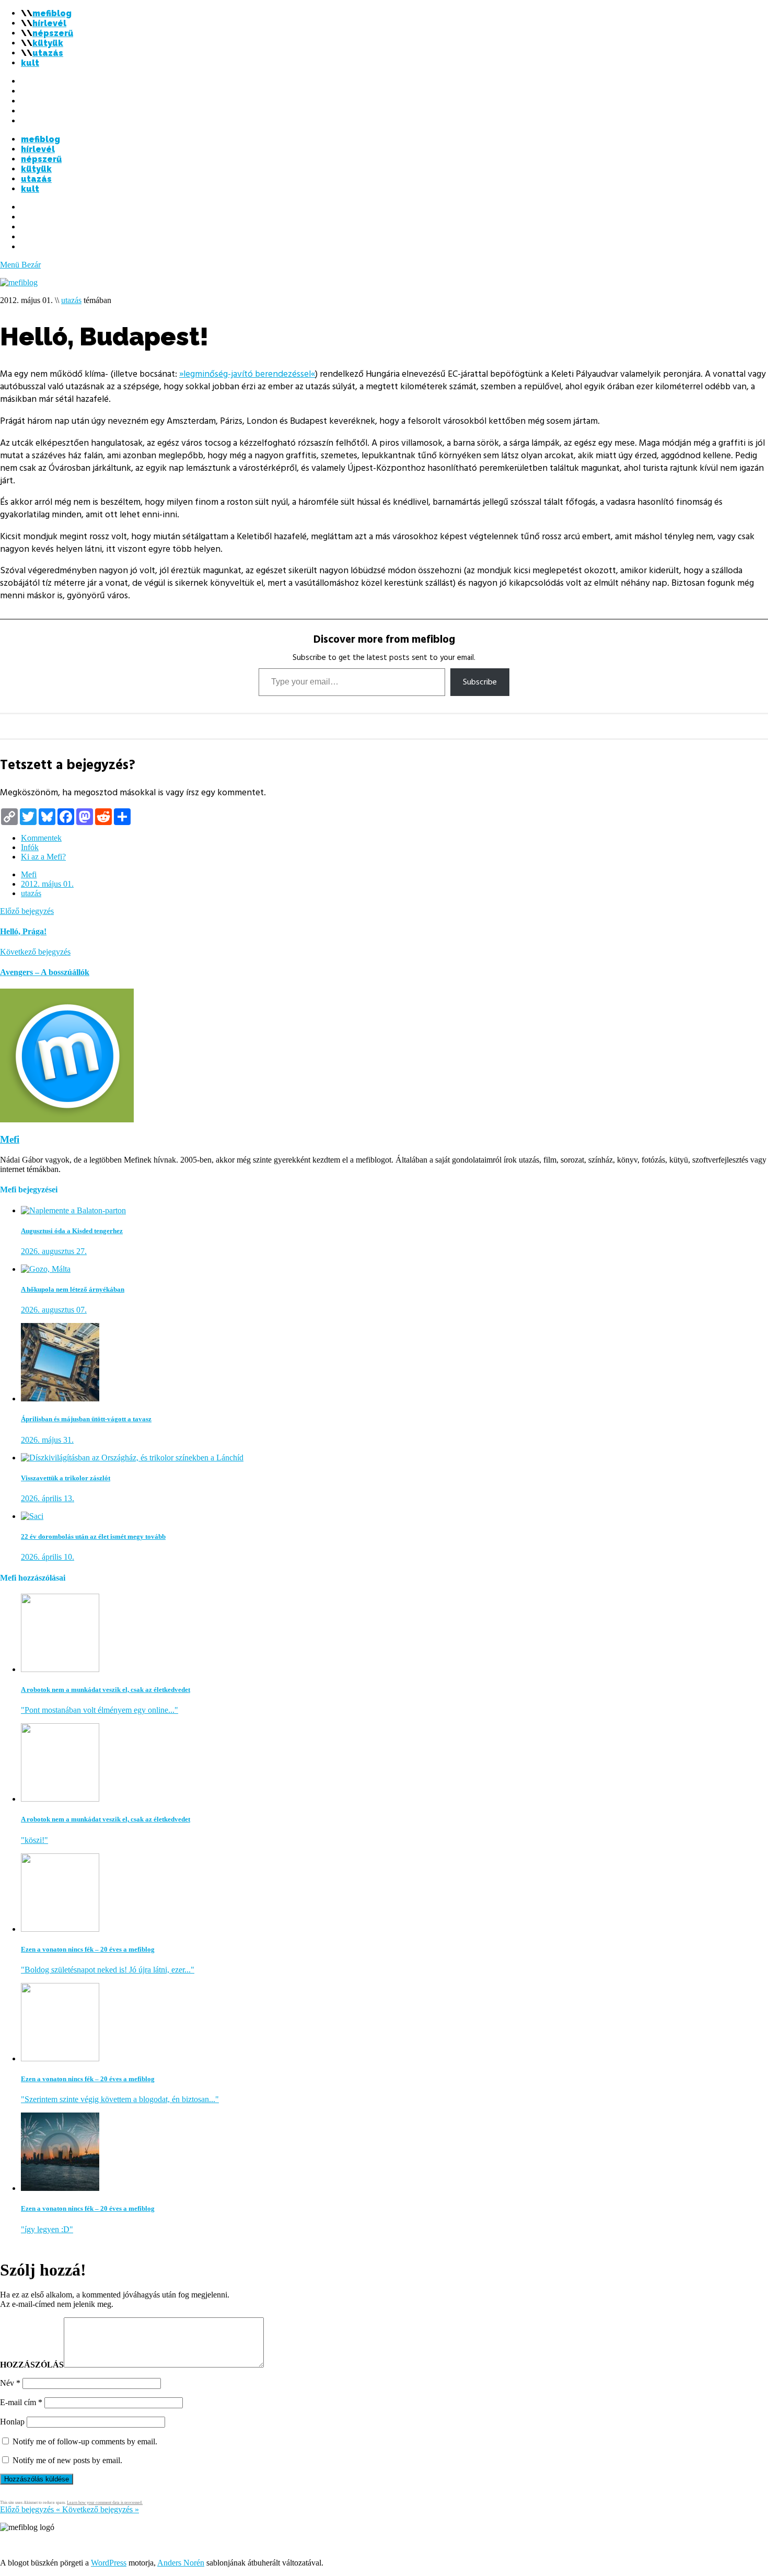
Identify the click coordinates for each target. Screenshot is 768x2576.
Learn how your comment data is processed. (105, 2503)
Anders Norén (181, 2563)
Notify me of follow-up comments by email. (85, 2441)
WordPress (109, 2563)
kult (30, 63)
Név (10, 2383)
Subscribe (480, 682)
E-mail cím (21, 2402)
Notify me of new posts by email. (67, 2460)
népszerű (53, 33)
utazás (48, 53)
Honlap (12, 2422)
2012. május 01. (47, 884)
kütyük (48, 43)
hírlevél (49, 23)
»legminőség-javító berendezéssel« (247, 374)
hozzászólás (32, 2365)
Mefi (29, 874)
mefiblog (52, 13)
